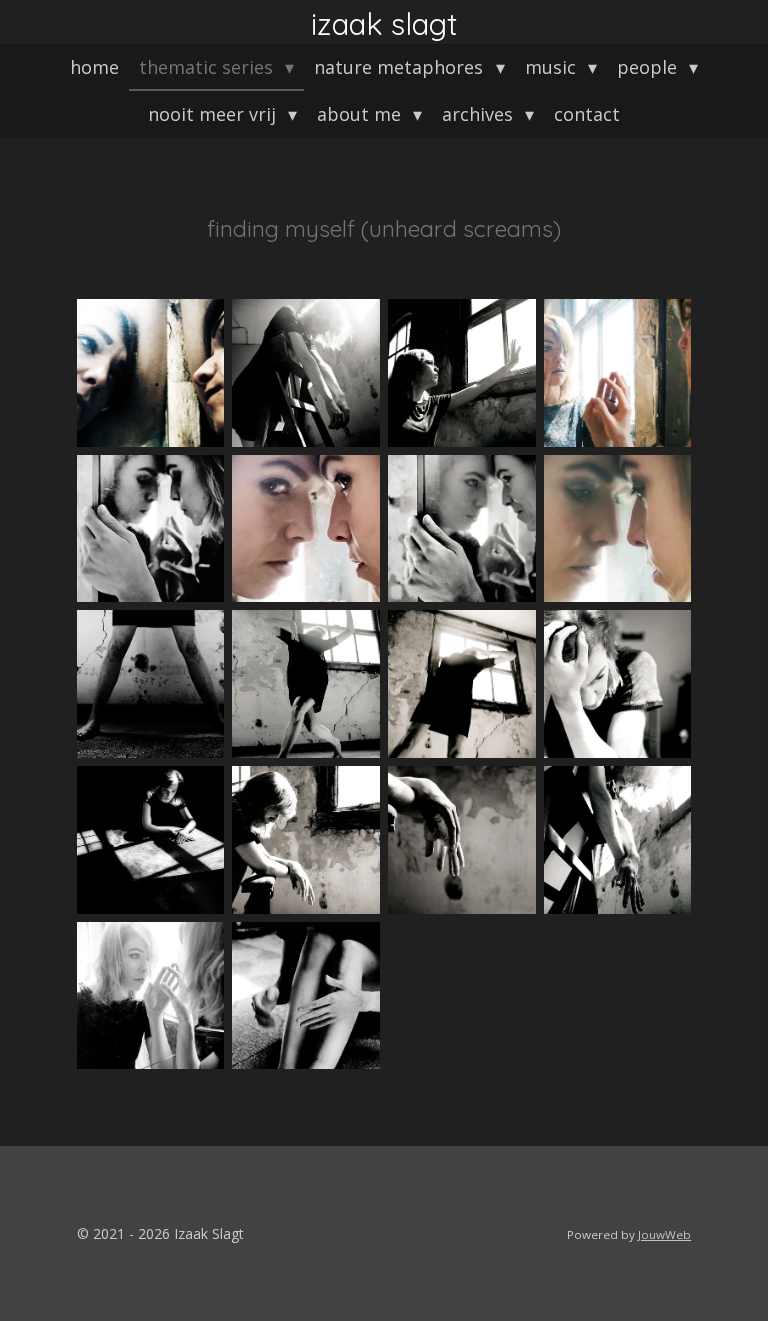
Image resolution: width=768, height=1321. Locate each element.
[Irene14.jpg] (306, 529)
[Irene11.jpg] (618, 373)
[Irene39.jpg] (462, 840)
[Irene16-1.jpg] (462, 529)
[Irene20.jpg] (151, 684)
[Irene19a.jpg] (618, 529)
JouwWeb (664, 1234)
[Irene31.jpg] (618, 684)
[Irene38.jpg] (306, 840)
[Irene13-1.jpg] (151, 529)
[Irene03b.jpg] (151, 373)
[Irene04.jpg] (306, 373)
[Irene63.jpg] (151, 996)
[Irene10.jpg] (462, 373)
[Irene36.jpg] (151, 840)
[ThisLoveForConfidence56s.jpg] (306, 996)
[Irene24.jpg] (462, 684)
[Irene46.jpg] (618, 840)
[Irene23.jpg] (306, 684)
